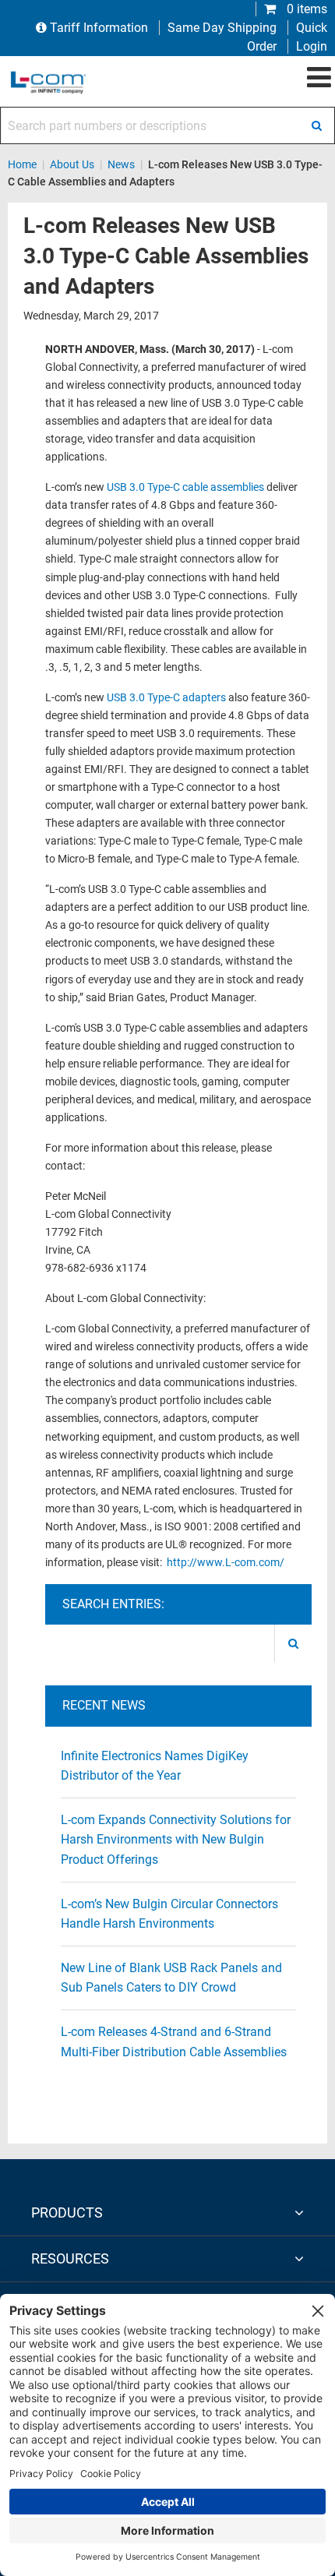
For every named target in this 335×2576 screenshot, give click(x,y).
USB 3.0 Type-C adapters (166, 698)
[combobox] (167, 125)
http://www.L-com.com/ (226, 1563)
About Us (72, 164)
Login (312, 46)
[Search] (316, 125)
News (121, 164)
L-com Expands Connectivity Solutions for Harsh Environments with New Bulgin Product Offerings (176, 1840)
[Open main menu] (319, 78)
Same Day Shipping (222, 28)
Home (22, 164)
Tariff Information (99, 28)
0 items (305, 9)
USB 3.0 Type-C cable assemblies (185, 487)
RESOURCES (70, 2258)
